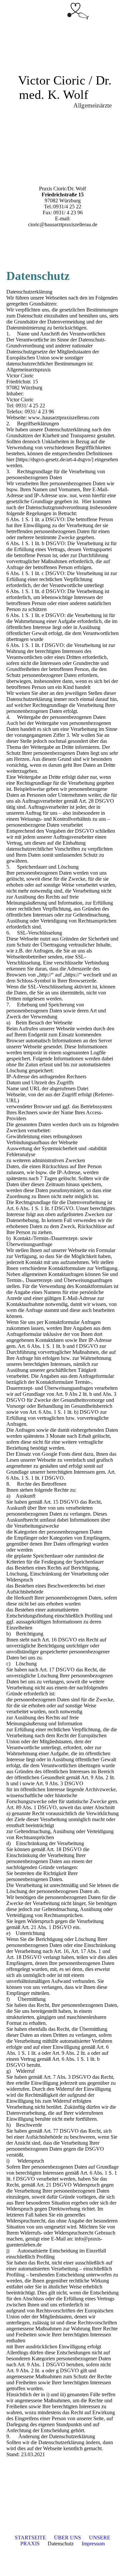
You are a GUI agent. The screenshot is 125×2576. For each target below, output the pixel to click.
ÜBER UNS (67, 2538)
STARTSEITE (30, 2538)
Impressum (93, 2544)
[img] (78, 12)
